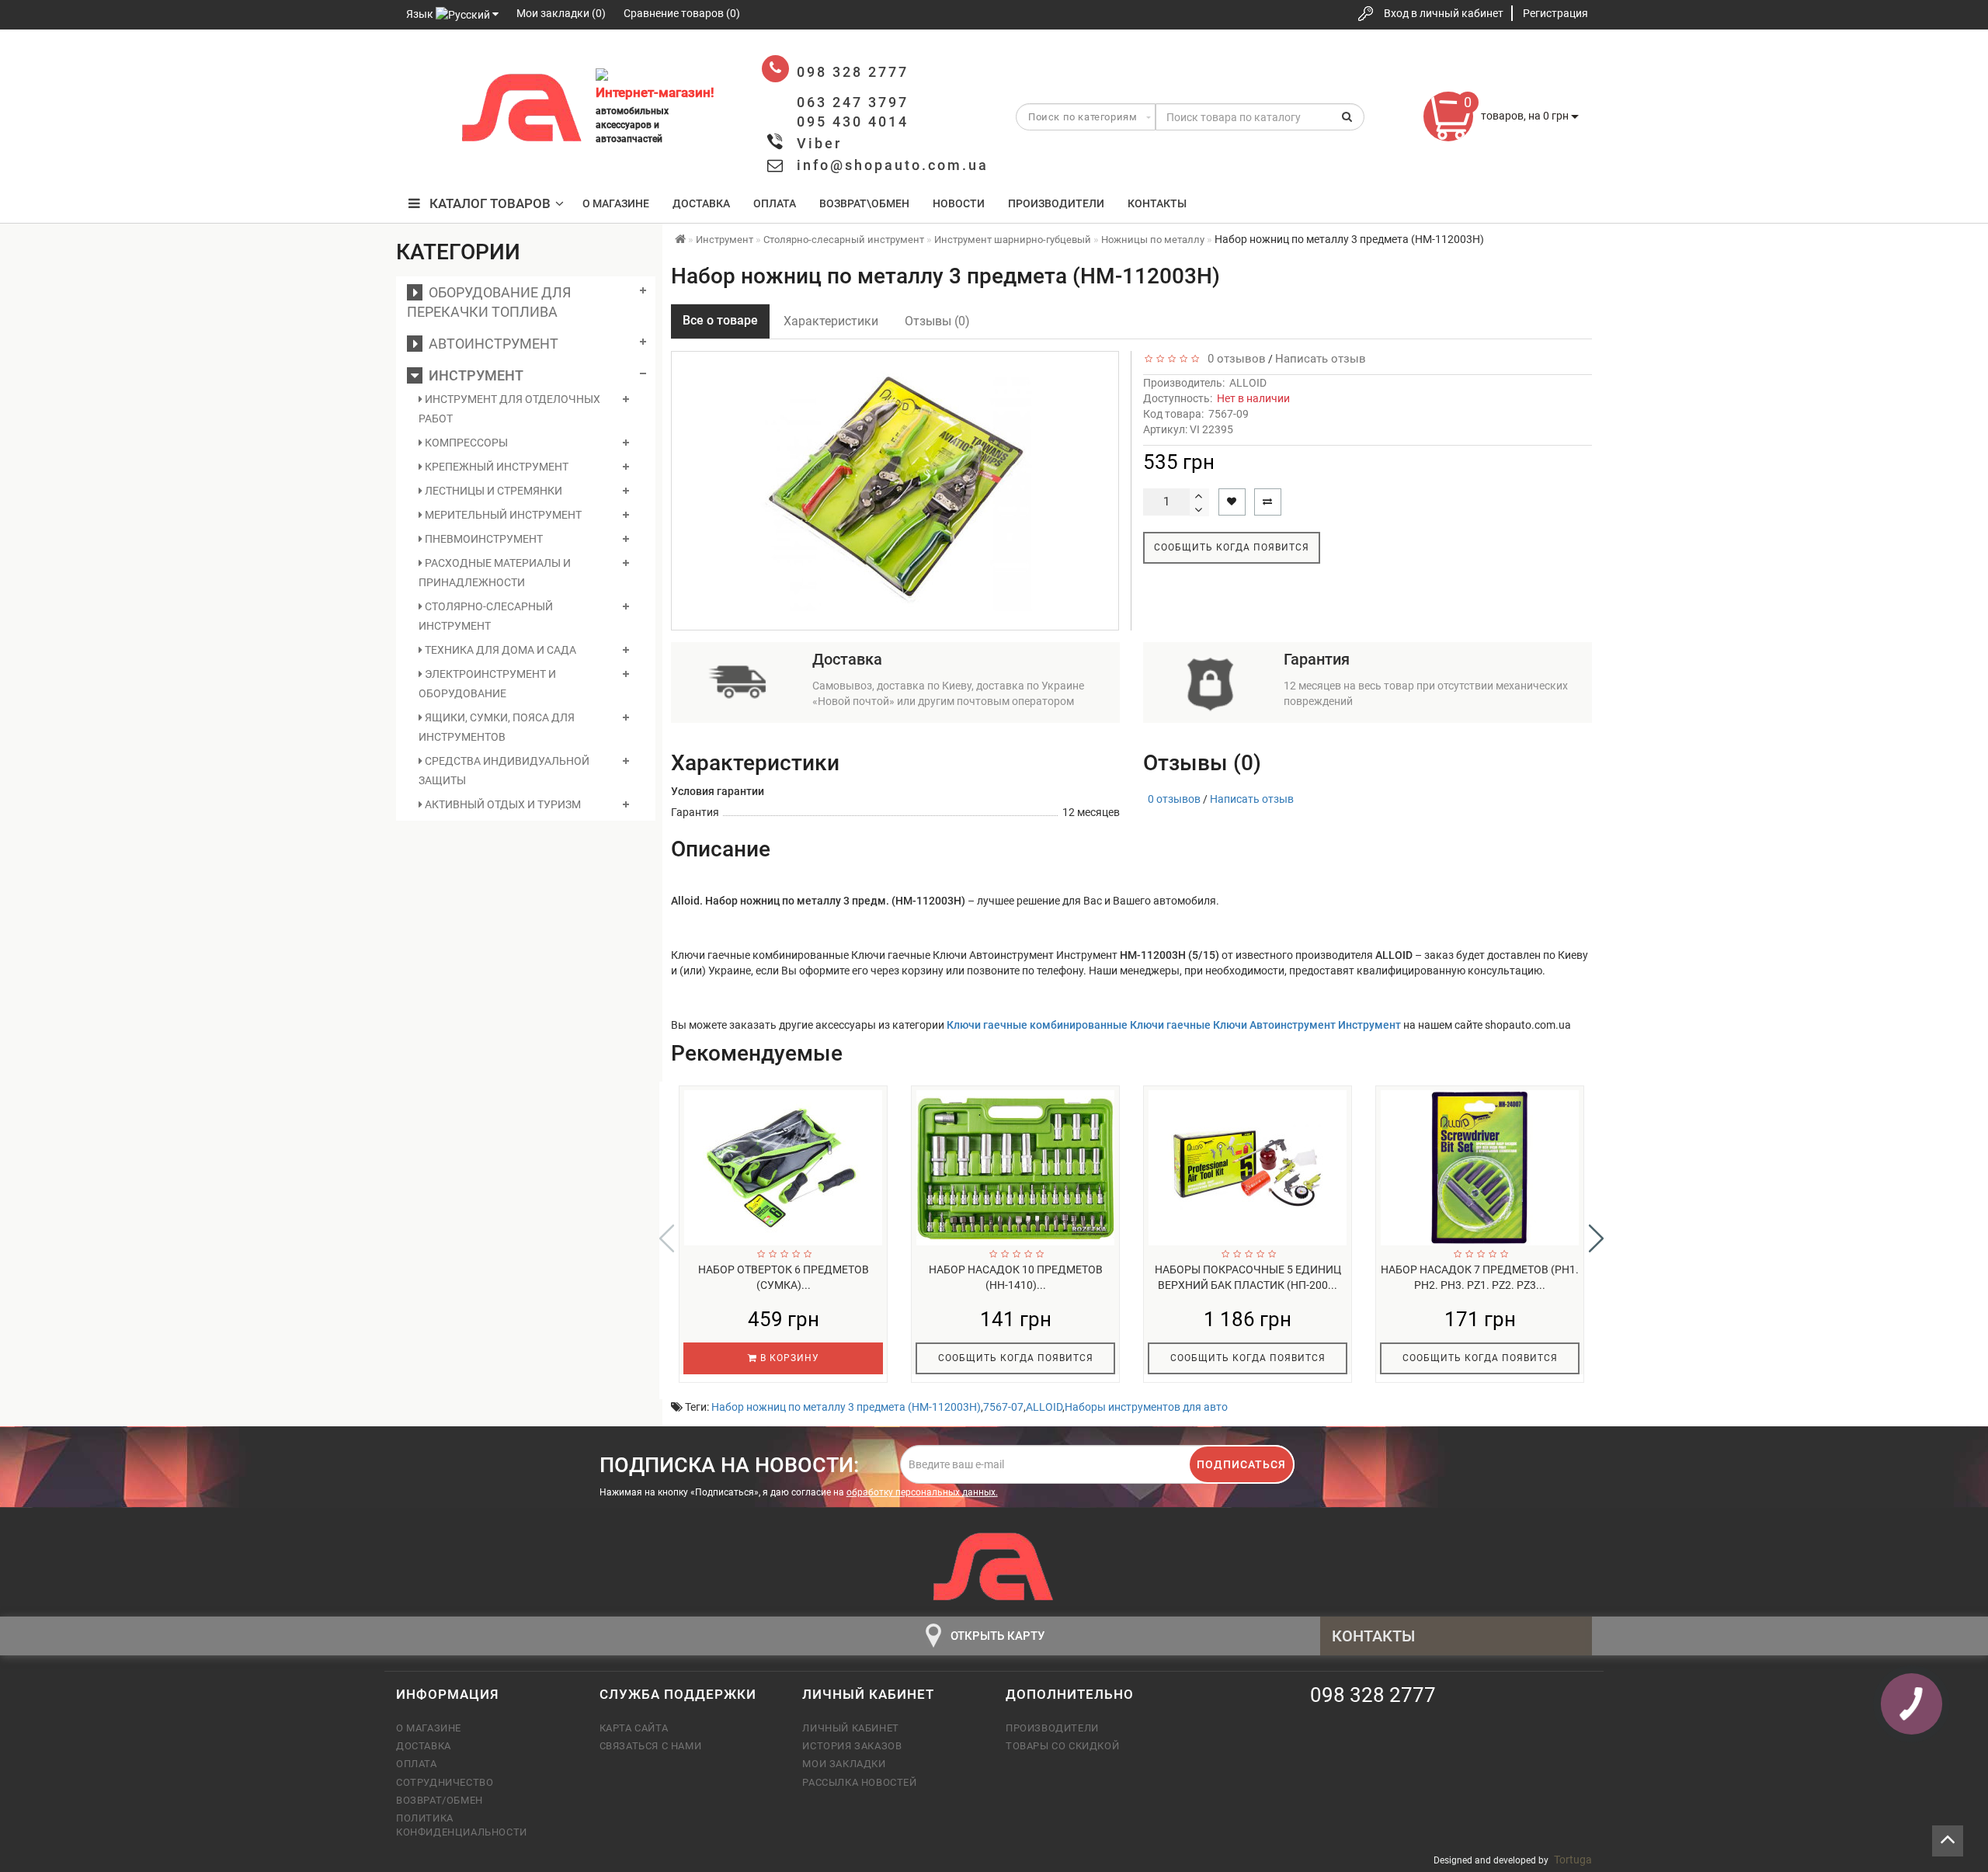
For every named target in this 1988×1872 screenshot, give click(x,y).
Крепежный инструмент (495, 467)
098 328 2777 (422, 64)
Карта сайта (634, 1728)
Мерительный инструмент (502, 515)
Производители (1056, 203)
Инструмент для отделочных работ (509, 409)
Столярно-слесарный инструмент (486, 616)
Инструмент (473, 375)
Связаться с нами (651, 1746)
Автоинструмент (490, 344)
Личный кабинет (850, 1728)
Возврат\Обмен (864, 203)
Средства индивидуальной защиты (504, 771)
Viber (819, 143)
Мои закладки (844, 1764)
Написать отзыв (1321, 359)
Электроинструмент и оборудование (487, 684)
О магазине (616, 203)
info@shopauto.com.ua (893, 165)
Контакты (1157, 203)
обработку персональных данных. (922, 1492)
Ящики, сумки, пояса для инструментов (497, 727)
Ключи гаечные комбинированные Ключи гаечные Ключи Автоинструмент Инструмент (1174, 1025)
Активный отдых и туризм (502, 804)
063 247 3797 (422, 111)
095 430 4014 (423, 157)
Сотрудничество (445, 1782)
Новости (959, 203)
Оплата (775, 203)
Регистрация (1555, 13)
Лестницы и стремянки (492, 491)
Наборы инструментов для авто (1146, 1407)
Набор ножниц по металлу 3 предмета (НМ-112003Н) (846, 1407)
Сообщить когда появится (1232, 547)
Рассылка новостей (859, 1782)
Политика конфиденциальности (462, 1825)
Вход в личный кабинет (1444, 13)
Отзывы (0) (937, 321)
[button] (1596, 1238)
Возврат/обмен (440, 1800)
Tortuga (1573, 1860)
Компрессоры (465, 443)
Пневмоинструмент (483, 539)
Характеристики (831, 321)
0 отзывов (1234, 359)
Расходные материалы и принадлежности (495, 573)
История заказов (852, 1746)
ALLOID (1248, 383)
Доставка (701, 203)
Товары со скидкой (1062, 1746)
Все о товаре (720, 320)
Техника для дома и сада (499, 650)
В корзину (788, 1358)
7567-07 (1003, 1407)
